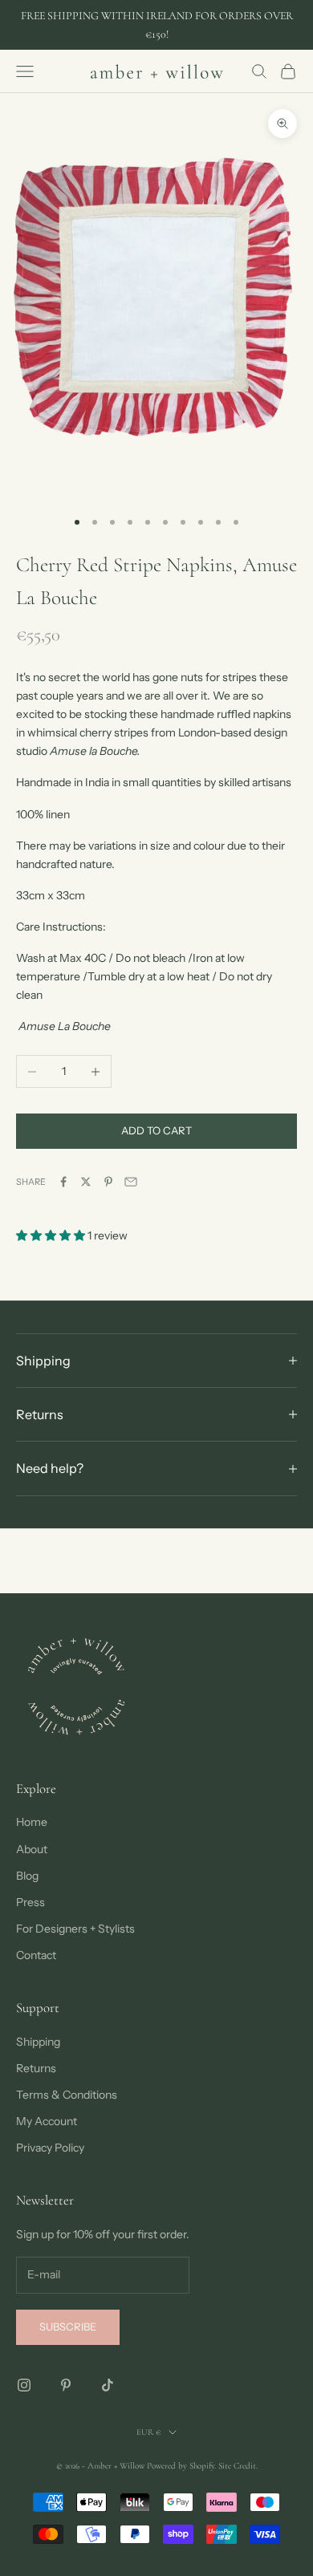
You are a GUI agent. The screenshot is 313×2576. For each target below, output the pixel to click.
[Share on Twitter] (86, 1182)
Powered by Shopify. (181, 2466)
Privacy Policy (50, 2148)
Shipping (38, 2042)
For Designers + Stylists (75, 1929)
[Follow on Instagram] (24, 2385)
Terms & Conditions (67, 2095)
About (32, 1849)
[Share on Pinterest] (108, 1182)
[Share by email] (131, 1182)
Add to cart (156, 1130)
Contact (36, 1955)
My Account (47, 2121)
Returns (36, 2068)
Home (32, 1822)
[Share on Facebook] (63, 1182)
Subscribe (68, 2327)
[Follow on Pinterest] (66, 2385)
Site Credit (237, 2466)
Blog (27, 1876)
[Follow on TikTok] (108, 2385)
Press (30, 1902)
